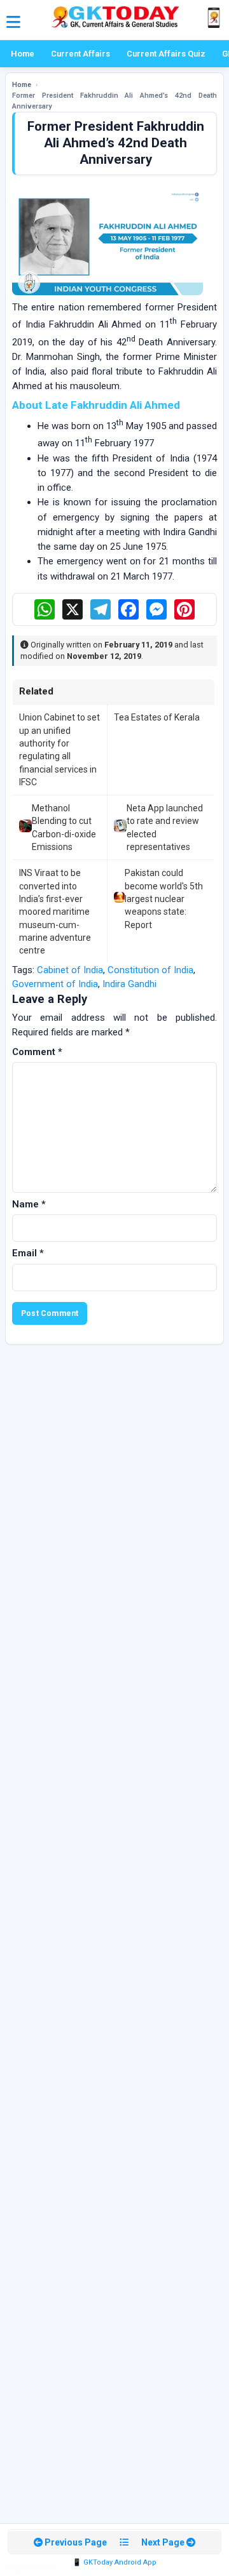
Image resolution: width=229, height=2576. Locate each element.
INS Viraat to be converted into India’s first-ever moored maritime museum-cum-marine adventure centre (55, 912)
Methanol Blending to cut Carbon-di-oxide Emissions (64, 827)
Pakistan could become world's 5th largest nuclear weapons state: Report (164, 899)
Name (29, 1204)
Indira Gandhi (129, 984)
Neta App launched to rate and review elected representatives (165, 827)
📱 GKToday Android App (114, 2562)
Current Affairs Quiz (166, 54)
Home (23, 54)
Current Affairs (80, 54)
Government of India (55, 984)
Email (28, 1253)
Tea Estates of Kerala (157, 717)
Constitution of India (150, 970)
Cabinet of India (70, 970)
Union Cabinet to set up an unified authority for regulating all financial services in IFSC (59, 749)
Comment (37, 1052)
